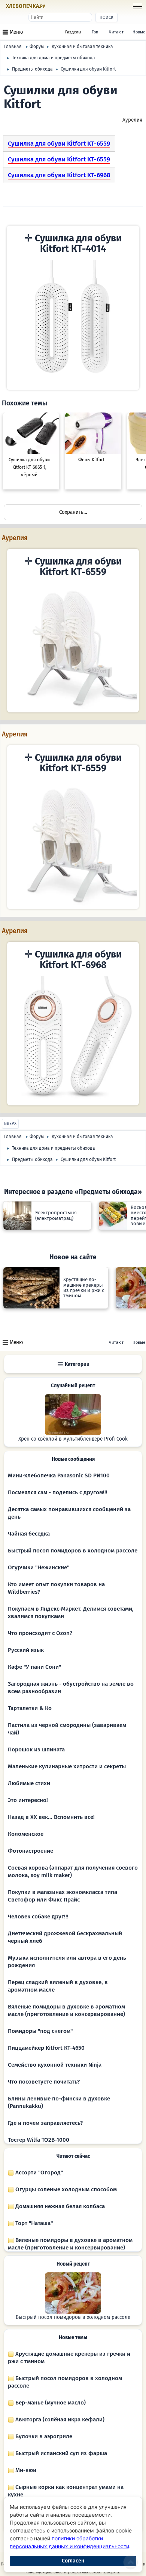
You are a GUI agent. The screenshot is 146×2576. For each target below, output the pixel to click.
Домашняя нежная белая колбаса (59, 2206)
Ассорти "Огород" (38, 2173)
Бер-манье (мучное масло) (50, 2403)
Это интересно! (28, 1800)
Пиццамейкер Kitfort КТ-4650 (46, 2048)
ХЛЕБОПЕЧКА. (26, 6)
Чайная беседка (29, 1534)
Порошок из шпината (36, 1749)
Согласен (73, 2561)
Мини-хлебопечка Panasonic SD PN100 (59, 1475)
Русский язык (26, 1650)
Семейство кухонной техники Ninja (55, 2065)
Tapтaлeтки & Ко (30, 1708)
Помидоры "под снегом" (40, 2031)
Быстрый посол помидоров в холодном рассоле (73, 1551)
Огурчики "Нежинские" (39, 1567)
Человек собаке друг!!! (38, 1917)
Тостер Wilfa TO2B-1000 (39, 2140)
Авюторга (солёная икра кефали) (59, 2419)
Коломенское (26, 1834)
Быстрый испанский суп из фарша (60, 2453)
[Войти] (60, 7)
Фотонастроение (31, 1851)
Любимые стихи (29, 1783)
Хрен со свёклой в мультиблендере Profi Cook (73, 1439)
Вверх (10, 1124)
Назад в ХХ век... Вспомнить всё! (51, 1817)
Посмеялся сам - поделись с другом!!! (58, 1492)
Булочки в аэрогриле (43, 2436)
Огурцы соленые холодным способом (65, 2189)
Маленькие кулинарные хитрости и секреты (67, 1766)
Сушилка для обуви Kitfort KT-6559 (59, 144)
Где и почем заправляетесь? (45, 2123)
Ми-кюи (25, 2470)
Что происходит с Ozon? (40, 1633)
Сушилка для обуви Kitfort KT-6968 (59, 175)
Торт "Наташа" (33, 2223)
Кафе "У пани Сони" (34, 1667)
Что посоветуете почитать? (44, 2082)
